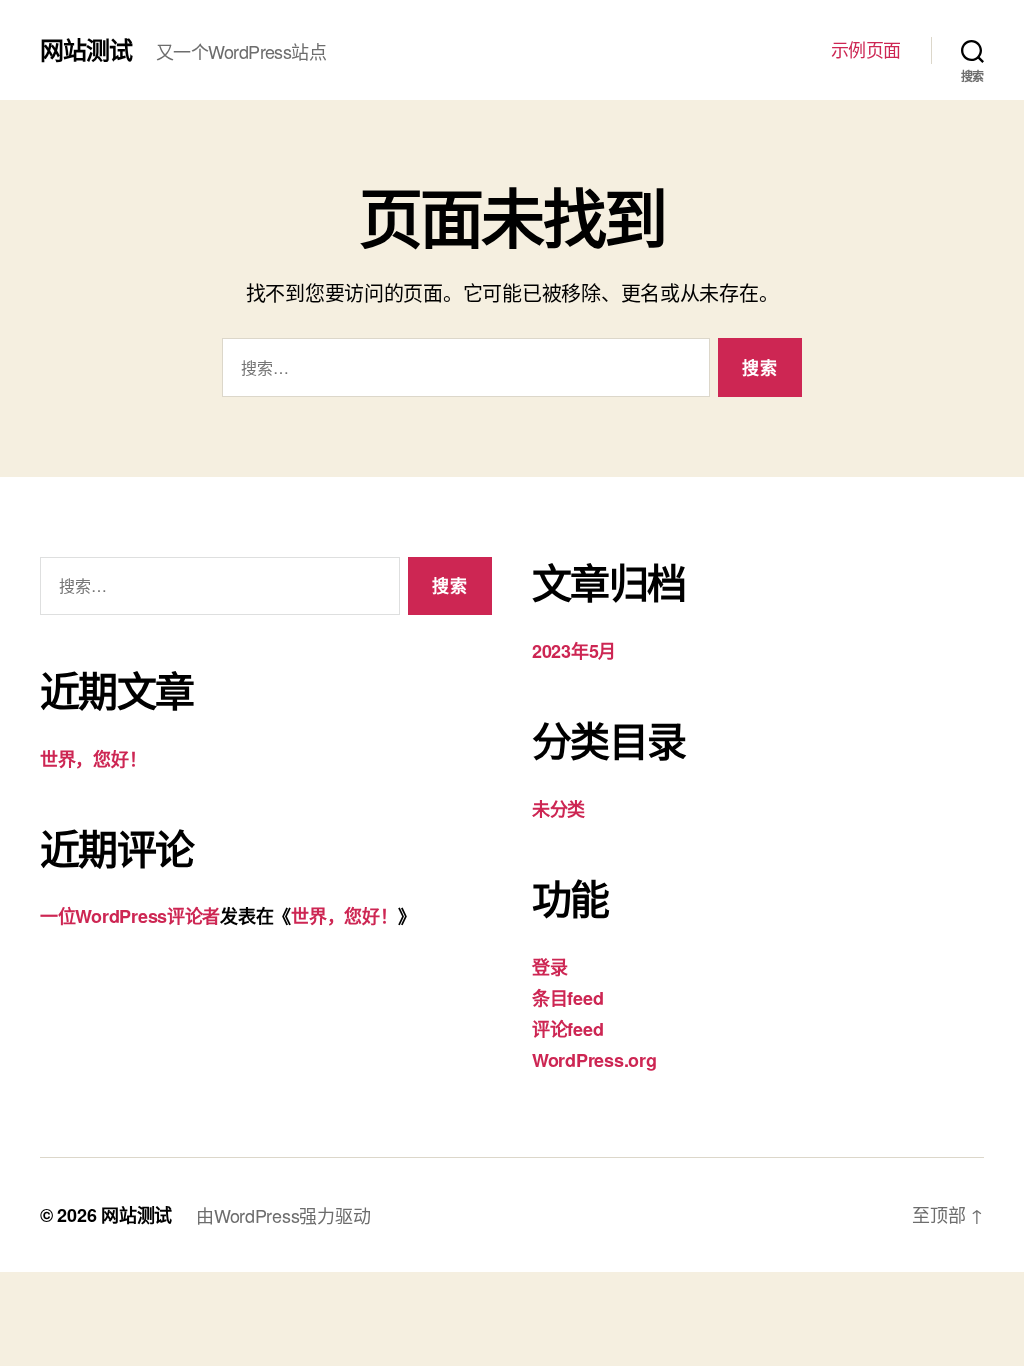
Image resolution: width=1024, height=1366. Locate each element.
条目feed (567, 998)
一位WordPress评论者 (130, 916)
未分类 (558, 809)
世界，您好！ (93, 759)
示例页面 (866, 50)
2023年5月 (574, 651)
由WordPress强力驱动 (283, 1215)
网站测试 (86, 49)
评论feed (567, 1029)
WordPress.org (594, 1060)
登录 (549, 967)
